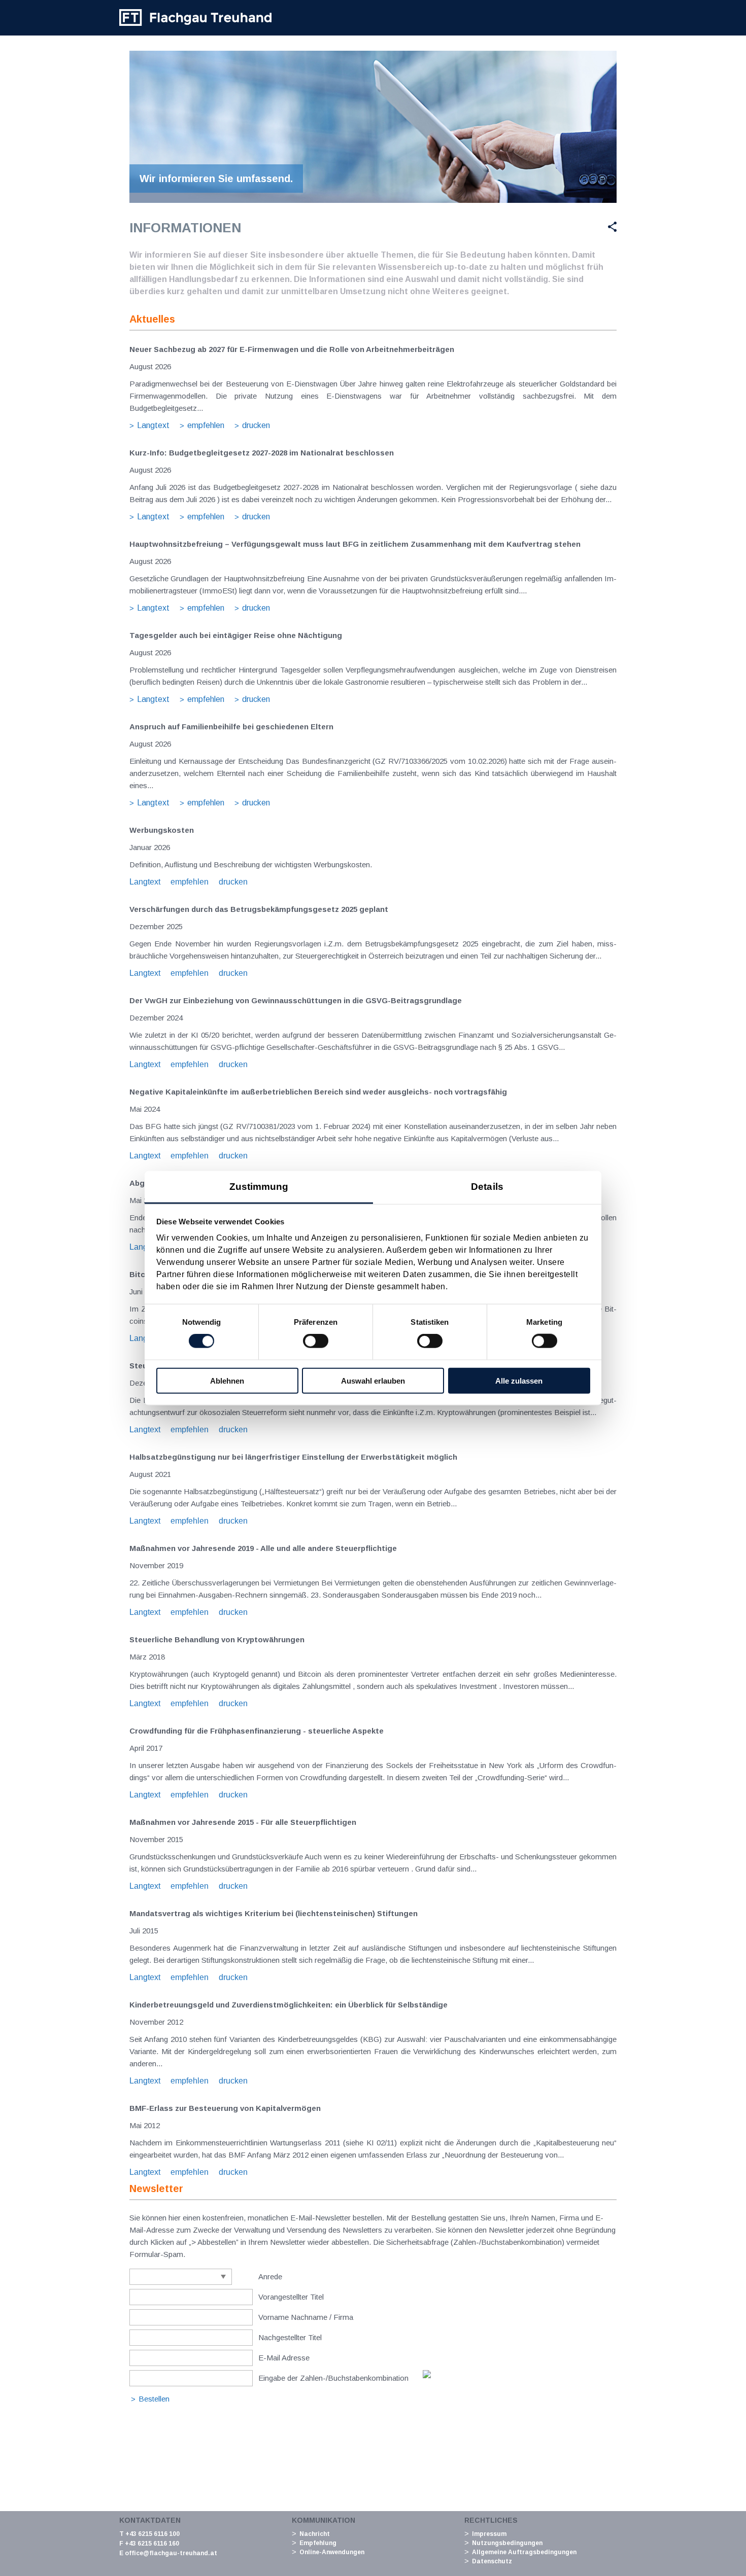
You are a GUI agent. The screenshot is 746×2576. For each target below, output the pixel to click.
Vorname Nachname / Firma (306, 2317)
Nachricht (315, 2534)
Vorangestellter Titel (291, 2297)
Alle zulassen (519, 1380)
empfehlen (206, 425)
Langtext (153, 425)
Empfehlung (318, 2543)
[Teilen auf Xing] (608, 227)
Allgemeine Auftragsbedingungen (524, 2552)
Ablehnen (227, 1380)
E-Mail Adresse (284, 2358)
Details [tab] (487, 1186)
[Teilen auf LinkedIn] (588, 227)
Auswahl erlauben (373, 1380)
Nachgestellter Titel (290, 2337)
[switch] (316, 1341)
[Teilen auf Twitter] (563, 227)
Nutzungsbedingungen (507, 2543)
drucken (256, 425)
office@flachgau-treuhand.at (171, 2553)
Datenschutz (492, 2561)
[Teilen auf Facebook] (539, 227)
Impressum (489, 2534)
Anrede (270, 2277)
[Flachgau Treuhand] (195, 18)
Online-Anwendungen (332, 2552)
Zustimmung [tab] (259, 1186)
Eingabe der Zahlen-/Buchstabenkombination (333, 2378)
